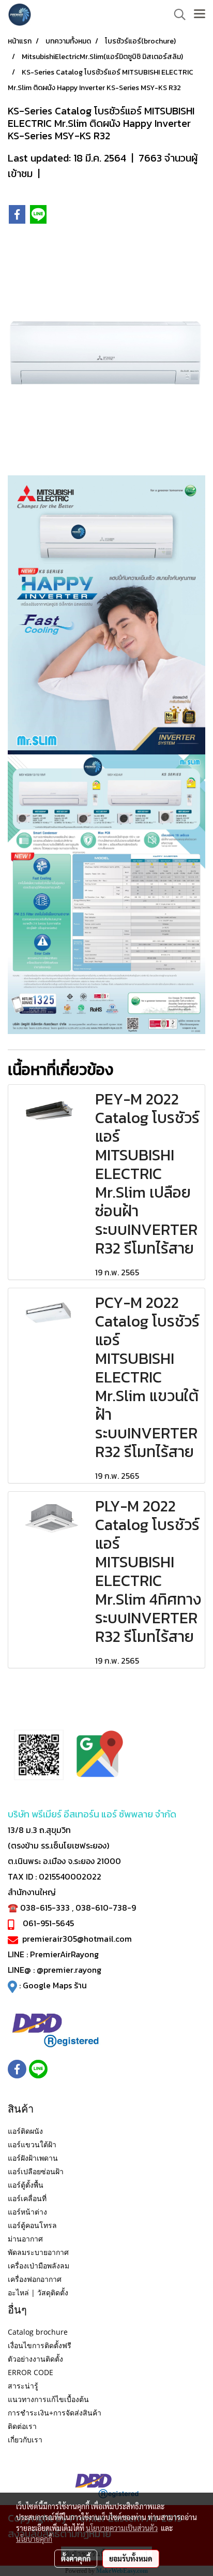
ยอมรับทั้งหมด (131, 2558)
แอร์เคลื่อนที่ (27, 2198)
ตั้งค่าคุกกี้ (76, 2558)
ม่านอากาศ (25, 2239)
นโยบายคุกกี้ (34, 2539)
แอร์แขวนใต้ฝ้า (32, 2144)
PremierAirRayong (64, 1954)
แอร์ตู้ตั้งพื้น (26, 2185)
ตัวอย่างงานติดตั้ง (35, 2359)
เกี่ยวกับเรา (25, 2440)
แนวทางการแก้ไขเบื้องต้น (48, 2399)
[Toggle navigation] (200, 14)
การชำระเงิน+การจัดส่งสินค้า (55, 2413)
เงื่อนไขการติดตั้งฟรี (40, 2345)
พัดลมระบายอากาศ (38, 2252)
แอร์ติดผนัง (25, 2131)
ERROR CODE (31, 2372)
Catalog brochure (38, 2332)
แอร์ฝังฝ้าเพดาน (33, 2158)
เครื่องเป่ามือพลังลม (39, 2266)
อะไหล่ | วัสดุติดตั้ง (38, 2293)
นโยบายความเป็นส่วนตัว (122, 2528)
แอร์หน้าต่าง (27, 2212)
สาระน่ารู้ (23, 2386)
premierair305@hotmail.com (77, 1939)
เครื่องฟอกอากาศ (35, 2279)
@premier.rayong (69, 1970)
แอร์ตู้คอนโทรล (32, 2225)
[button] (176, 14)
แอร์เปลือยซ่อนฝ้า (36, 2171)
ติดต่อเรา (22, 2426)
